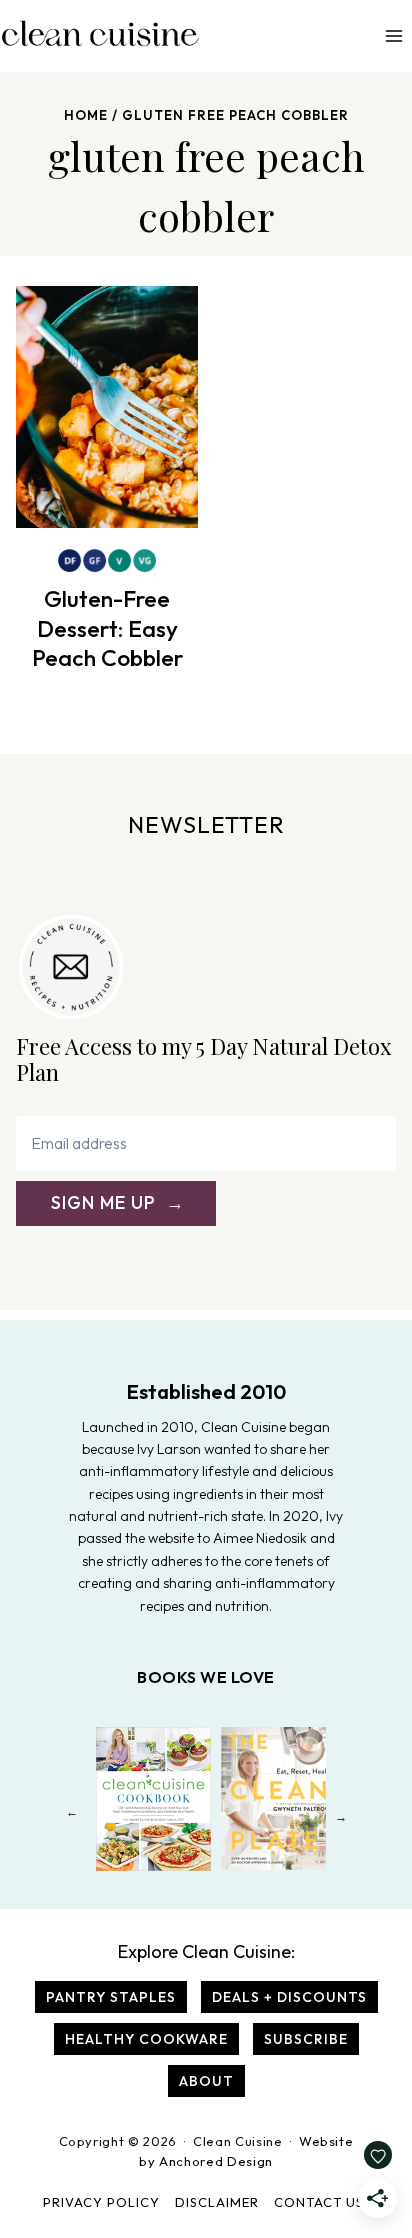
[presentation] (107, 407)
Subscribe (306, 2039)
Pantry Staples (111, 1997)
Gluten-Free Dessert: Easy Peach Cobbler (107, 628)
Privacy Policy (101, 2202)
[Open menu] (393, 35)
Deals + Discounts (289, 1997)
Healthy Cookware (146, 2039)
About (206, 2081)
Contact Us (319, 2202)
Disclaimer (217, 2202)
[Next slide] (340, 1816)
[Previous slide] (71, 1816)
